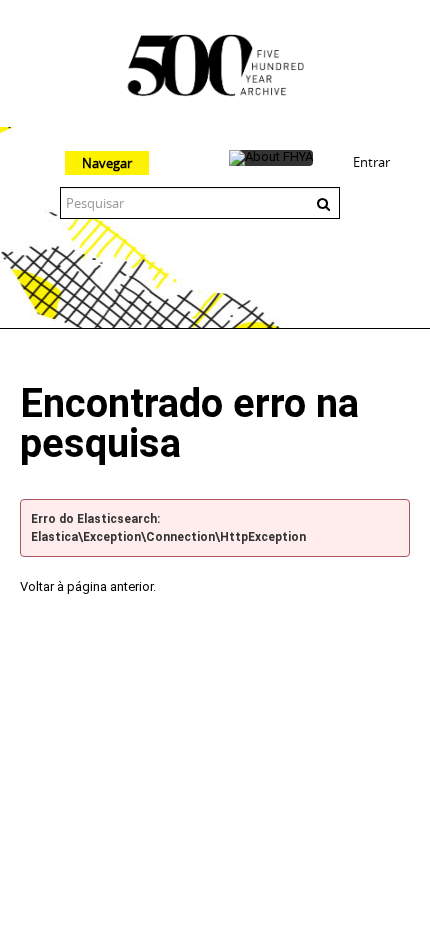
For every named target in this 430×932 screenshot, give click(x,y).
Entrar (371, 162)
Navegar (107, 163)
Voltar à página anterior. (88, 586)
